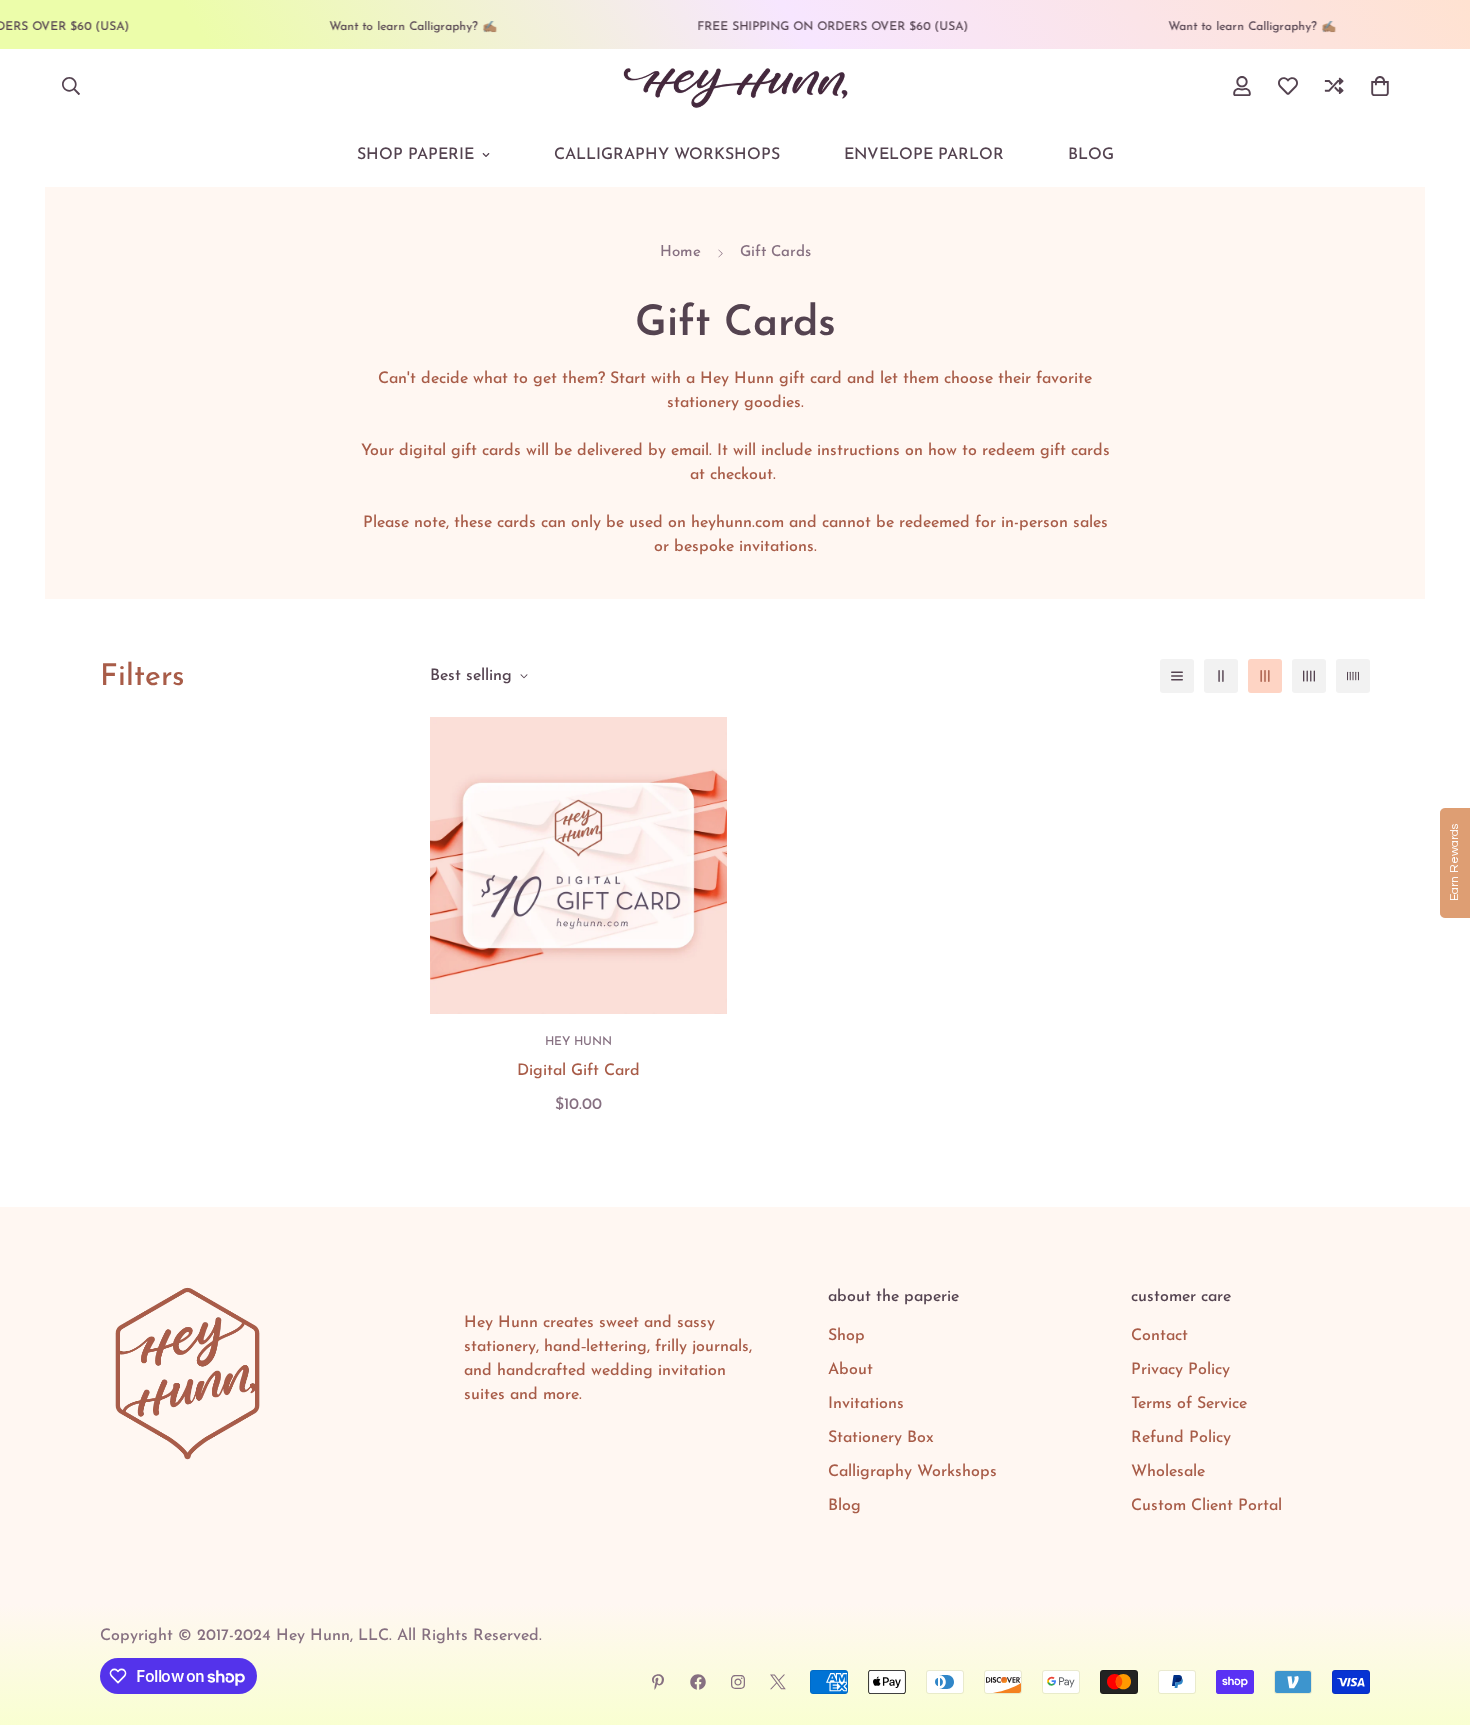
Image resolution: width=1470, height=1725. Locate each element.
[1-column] (1177, 676)
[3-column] (1265, 676)
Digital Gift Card (578, 1071)
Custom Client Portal (1206, 1506)
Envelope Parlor (924, 155)
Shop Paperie (415, 155)
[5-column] (1353, 676)
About (850, 1370)
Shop (846, 1336)
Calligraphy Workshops (667, 155)
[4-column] (1309, 676)
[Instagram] (738, 1682)
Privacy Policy (1180, 1370)
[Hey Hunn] (735, 86)
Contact (1159, 1336)
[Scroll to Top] (1431, 1616)
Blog (1091, 155)
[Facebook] (698, 1682)
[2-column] (1221, 676)
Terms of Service (1189, 1404)
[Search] (71, 86)
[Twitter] (778, 1682)
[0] (1380, 86)
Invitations (866, 1404)
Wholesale (1168, 1472)
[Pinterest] (658, 1682)
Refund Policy (1181, 1438)
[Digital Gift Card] (578, 865)
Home (680, 252)
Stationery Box (881, 1438)
